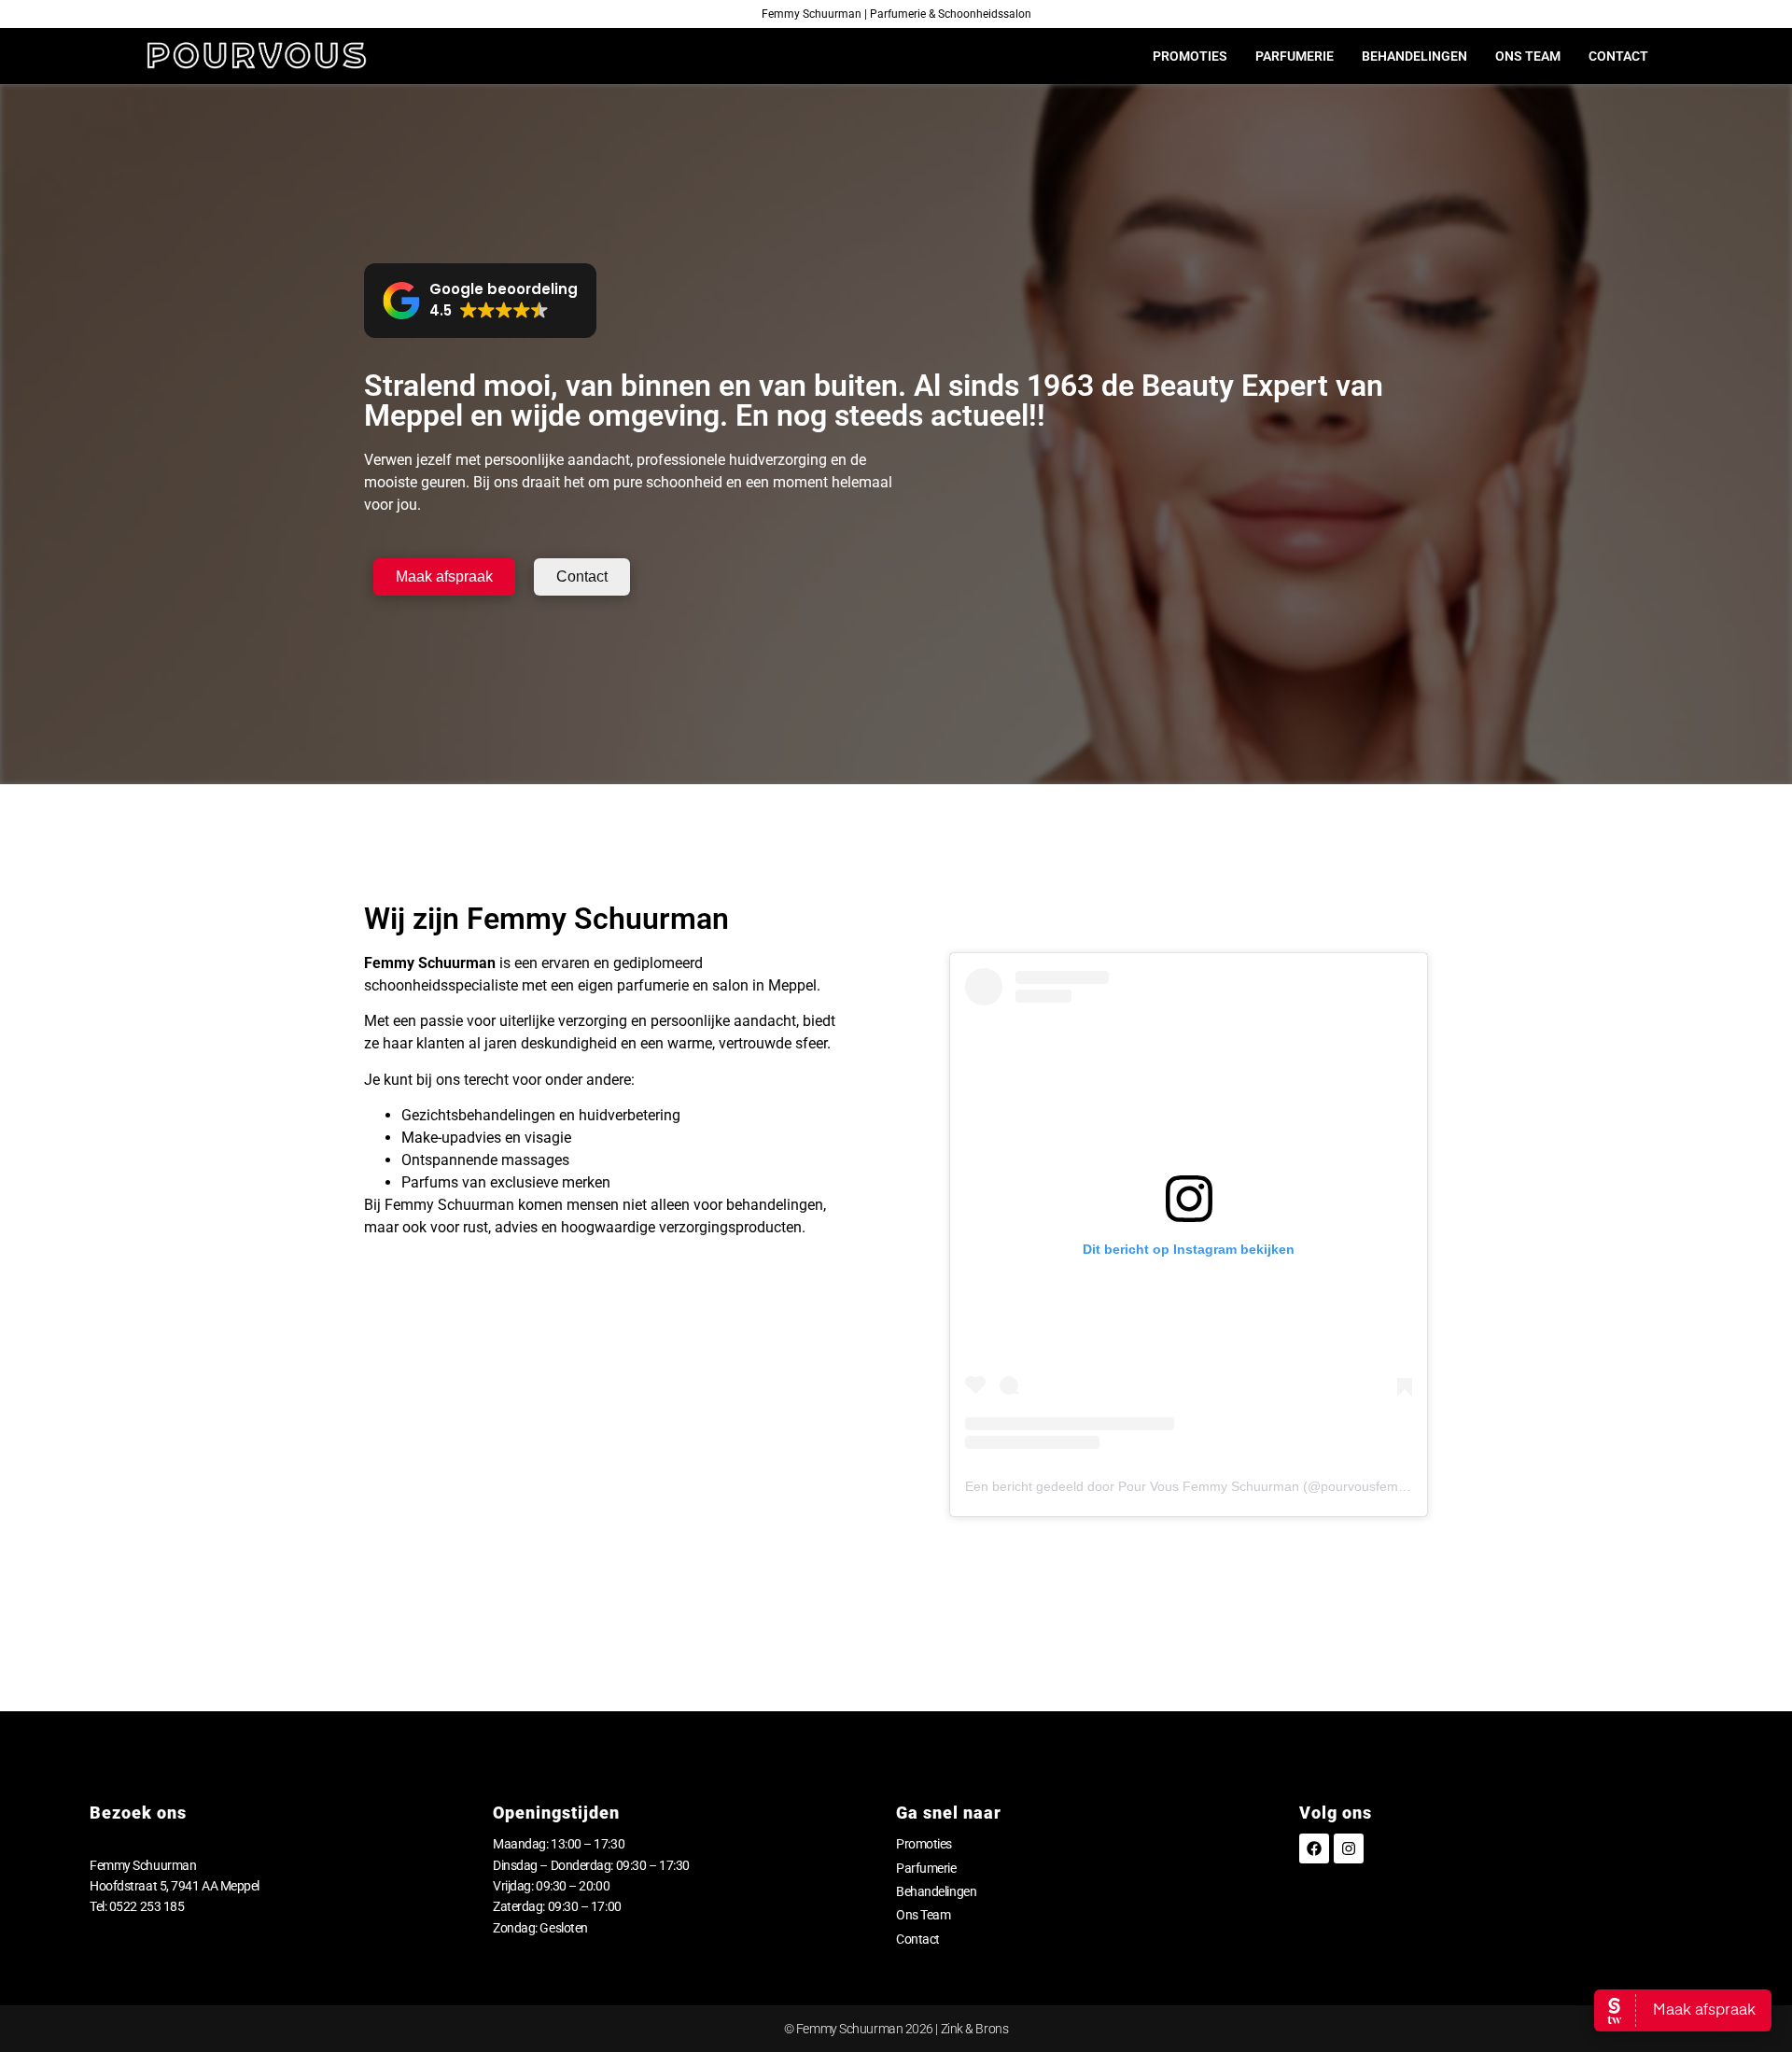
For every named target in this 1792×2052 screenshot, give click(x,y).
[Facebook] (1314, 1848)
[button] (480, 301)
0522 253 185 (147, 1906)
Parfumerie (1295, 56)
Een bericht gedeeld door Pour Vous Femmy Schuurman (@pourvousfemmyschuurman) (1226, 1486)
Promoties (1190, 56)
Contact (1618, 56)
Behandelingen (1414, 56)
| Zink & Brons (971, 2029)
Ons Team (1528, 56)
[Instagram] (1349, 1848)
